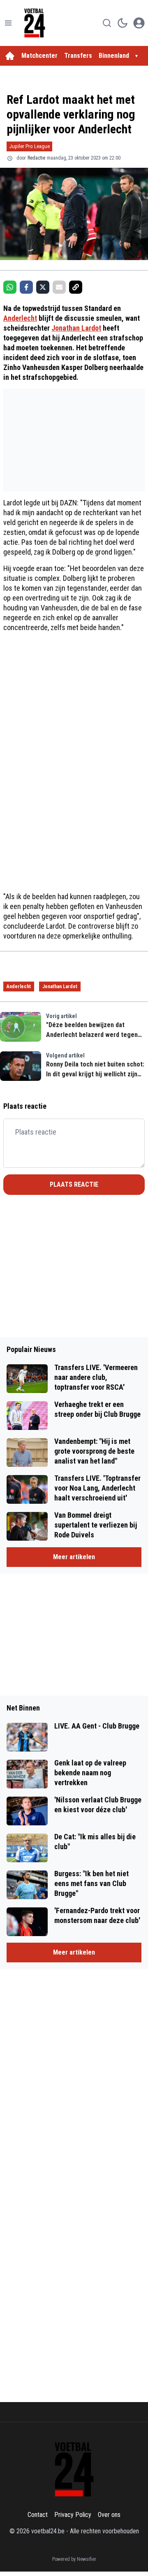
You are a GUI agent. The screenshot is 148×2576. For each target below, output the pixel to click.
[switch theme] (123, 23)
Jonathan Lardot (76, 328)
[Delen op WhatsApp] (10, 287)
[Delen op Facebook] (26, 287)
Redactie (36, 158)
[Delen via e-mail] (59, 287)
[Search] (107, 23)
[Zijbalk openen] (8, 23)
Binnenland (114, 56)
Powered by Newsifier (74, 2559)
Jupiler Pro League (29, 146)
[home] (10, 56)
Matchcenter (39, 56)
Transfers (78, 56)
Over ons (109, 2515)
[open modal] (139, 23)
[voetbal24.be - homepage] (35, 23)
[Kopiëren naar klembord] (76, 287)
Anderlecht (20, 318)
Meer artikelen (74, 1557)
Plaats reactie (74, 1184)
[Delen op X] (43, 287)
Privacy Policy (73, 2515)
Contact (38, 2515)
